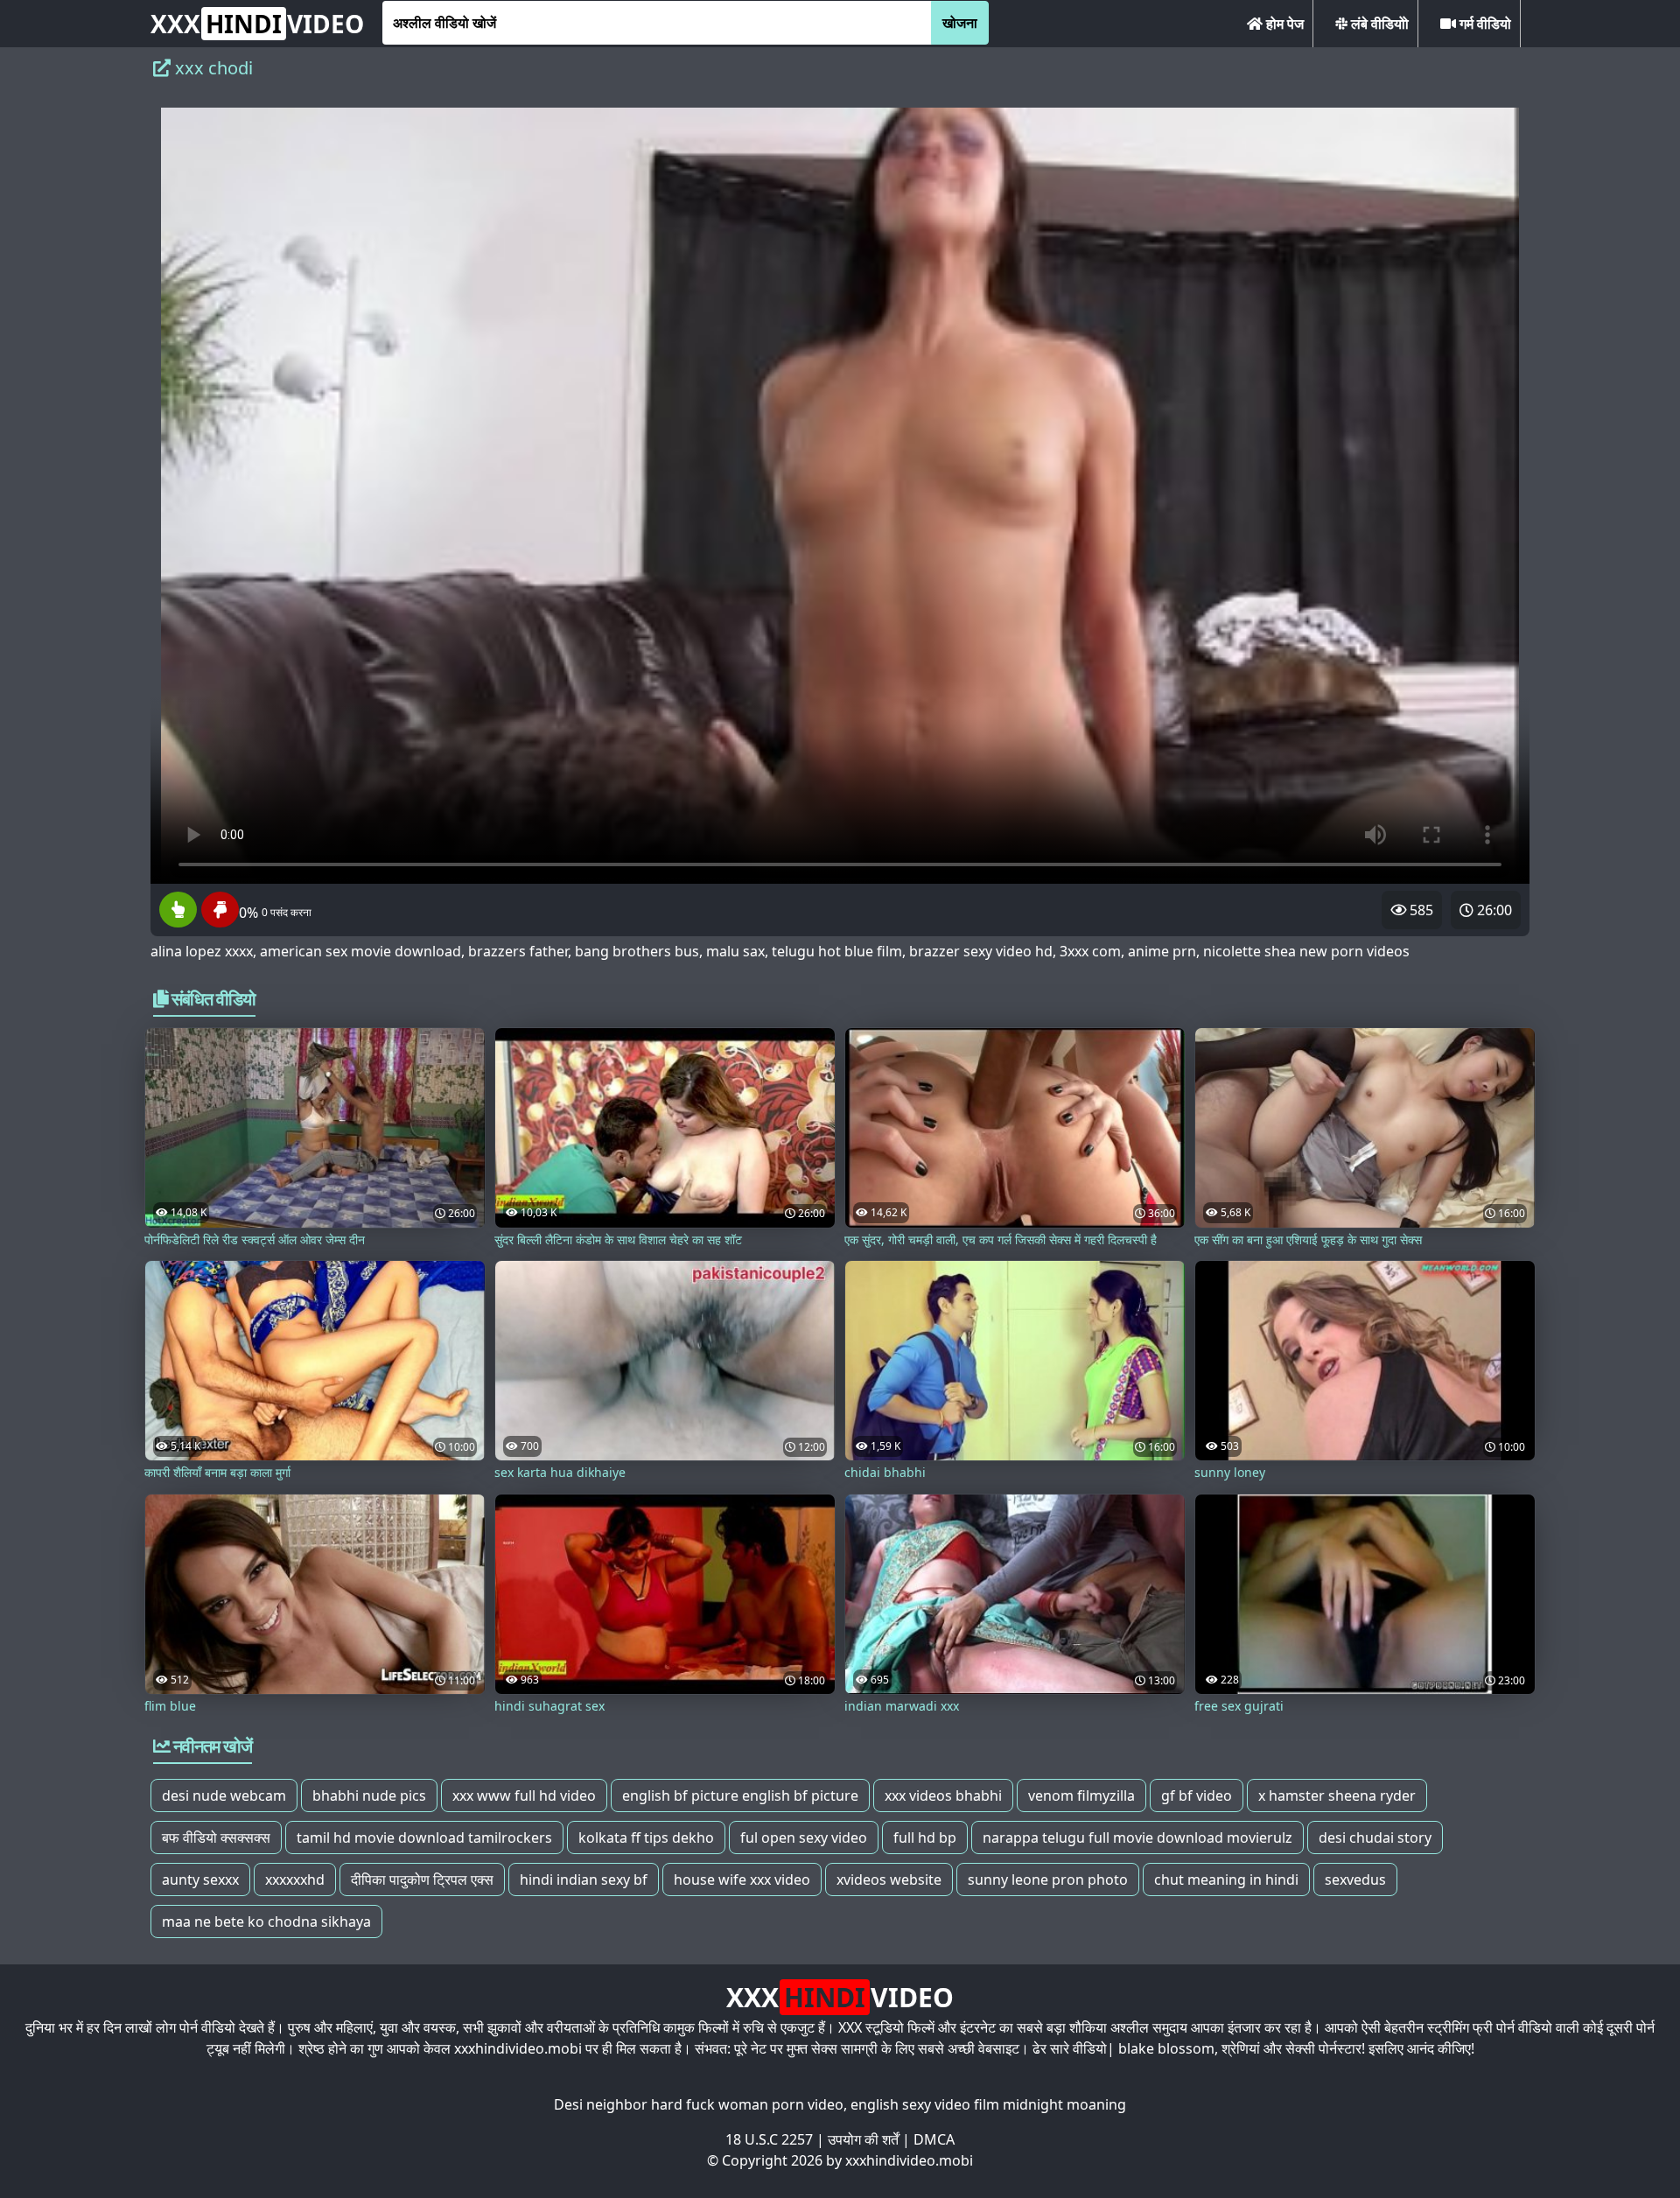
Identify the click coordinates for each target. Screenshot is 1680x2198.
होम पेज (1283, 24)
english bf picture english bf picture (740, 1795)
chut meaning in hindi (1226, 1879)
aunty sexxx (200, 1879)
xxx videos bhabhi (943, 1795)
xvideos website (889, 1879)
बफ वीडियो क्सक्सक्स (216, 1837)
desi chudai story (1375, 1837)
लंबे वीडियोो (1378, 24)
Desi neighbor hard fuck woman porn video (699, 2104)
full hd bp (925, 1837)
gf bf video (1197, 1795)
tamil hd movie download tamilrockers (424, 1837)
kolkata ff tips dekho (646, 1837)
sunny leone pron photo (1048, 1879)
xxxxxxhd (295, 1879)
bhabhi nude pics (369, 1795)
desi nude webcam (224, 1795)
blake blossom (1166, 2048)
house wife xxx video (742, 1879)
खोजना (960, 23)
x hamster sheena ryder (1337, 1795)
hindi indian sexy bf (584, 1879)
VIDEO (257, 24)
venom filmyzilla (1081, 1795)
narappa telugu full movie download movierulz (1137, 1837)
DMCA (934, 2139)
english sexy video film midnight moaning (988, 2104)
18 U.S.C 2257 (769, 2139)
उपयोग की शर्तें (863, 2139)
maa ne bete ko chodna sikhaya (266, 1921)
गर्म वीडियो (1484, 24)
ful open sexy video (804, 1837)
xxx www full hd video (524, 1795)
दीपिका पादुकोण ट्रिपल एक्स (422, 1879)
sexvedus (1355, 1879)
